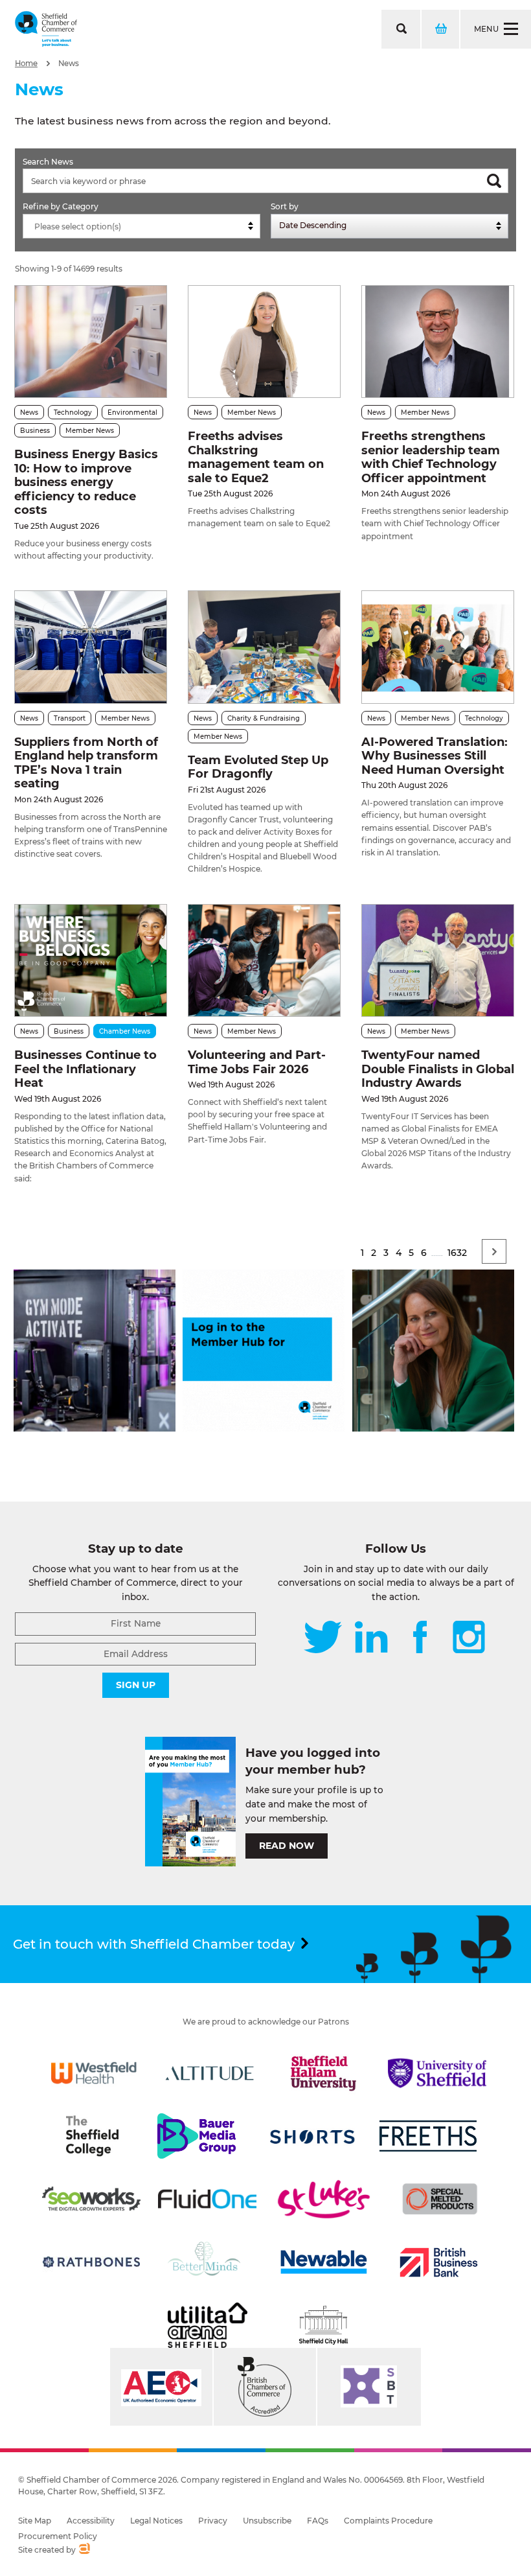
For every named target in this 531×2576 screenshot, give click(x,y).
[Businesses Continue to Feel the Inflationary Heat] (91, 960)
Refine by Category (61, 206)
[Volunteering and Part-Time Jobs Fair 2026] (264, 960)
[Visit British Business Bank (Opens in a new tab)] (439, 2262)
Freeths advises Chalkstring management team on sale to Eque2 (256, 457)
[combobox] (141, 226)
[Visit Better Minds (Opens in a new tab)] (207, 2262)
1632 (457, 1253)
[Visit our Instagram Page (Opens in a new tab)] (469, 1638)
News (69, 64)
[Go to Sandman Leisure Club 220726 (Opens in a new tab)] (95, 1428)
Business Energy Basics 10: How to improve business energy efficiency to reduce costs (86, 482)
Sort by (285, 206)
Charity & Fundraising (264, 718)
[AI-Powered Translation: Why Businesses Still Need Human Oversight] (438, 647)
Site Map (35, 2521)
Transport (70, 718)
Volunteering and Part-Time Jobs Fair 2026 (257, 1062)
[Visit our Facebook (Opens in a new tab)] (420, 1638)
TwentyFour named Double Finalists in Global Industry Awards (438, 1069)
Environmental (132, 412)
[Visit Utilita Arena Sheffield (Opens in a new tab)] (207, 2325)
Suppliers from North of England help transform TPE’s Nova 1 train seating (86, 763)
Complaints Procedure (388, 2521)
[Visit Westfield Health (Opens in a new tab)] (94, 2073)
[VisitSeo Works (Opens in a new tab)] (91, 2199)
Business (35, 431)
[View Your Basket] (440, 29)
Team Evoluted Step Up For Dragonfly (258, 767)
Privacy (213, 2521)
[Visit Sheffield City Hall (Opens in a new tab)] (324, 2325)
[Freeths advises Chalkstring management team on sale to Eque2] (264, 342)
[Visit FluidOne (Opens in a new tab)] (207, 2199)
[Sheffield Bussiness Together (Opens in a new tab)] (369, 2387)
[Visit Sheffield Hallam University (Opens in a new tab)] (324, 2073)
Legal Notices (156, 2521)
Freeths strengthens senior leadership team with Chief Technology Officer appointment (431, 457)
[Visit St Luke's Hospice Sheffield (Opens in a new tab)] (324, 2199)
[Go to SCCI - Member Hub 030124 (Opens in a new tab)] (264, 1428)
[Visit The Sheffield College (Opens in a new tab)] (92, 2136)
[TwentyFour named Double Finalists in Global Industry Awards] (438, 960)
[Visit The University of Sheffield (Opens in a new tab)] (437, 2073)
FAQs (318, 2521)
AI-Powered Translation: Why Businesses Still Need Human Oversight (435, 756)
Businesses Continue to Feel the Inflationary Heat (85, 1069)
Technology (73, 412)
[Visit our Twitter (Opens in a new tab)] (323, 1638)
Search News (48, 162)
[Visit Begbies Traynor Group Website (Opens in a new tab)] (265, 2387)
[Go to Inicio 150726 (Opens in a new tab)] (433, 1428)
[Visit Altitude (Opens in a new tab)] (210, 2073)
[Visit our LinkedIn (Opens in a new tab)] (371, 1638)
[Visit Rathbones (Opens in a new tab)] (91, 2262)
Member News (90, 431)
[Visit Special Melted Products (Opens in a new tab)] (440, 2199)
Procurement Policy (58, 2536)
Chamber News (125, 1031)
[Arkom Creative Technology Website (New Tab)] (84, 2550)
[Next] (494, 1251)
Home (26, 64)
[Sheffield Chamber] (46, 29)
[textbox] (145, 227)
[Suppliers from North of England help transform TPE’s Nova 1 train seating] (91, 647)
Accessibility (91, 2521)
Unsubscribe (267, 2521)
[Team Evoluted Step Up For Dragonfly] (264, 647)
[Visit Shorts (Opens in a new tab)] (313, 2136)
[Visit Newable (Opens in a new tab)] (323, 2262)
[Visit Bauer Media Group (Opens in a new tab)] (196, 2136)
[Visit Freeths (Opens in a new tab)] (428, 2136)
